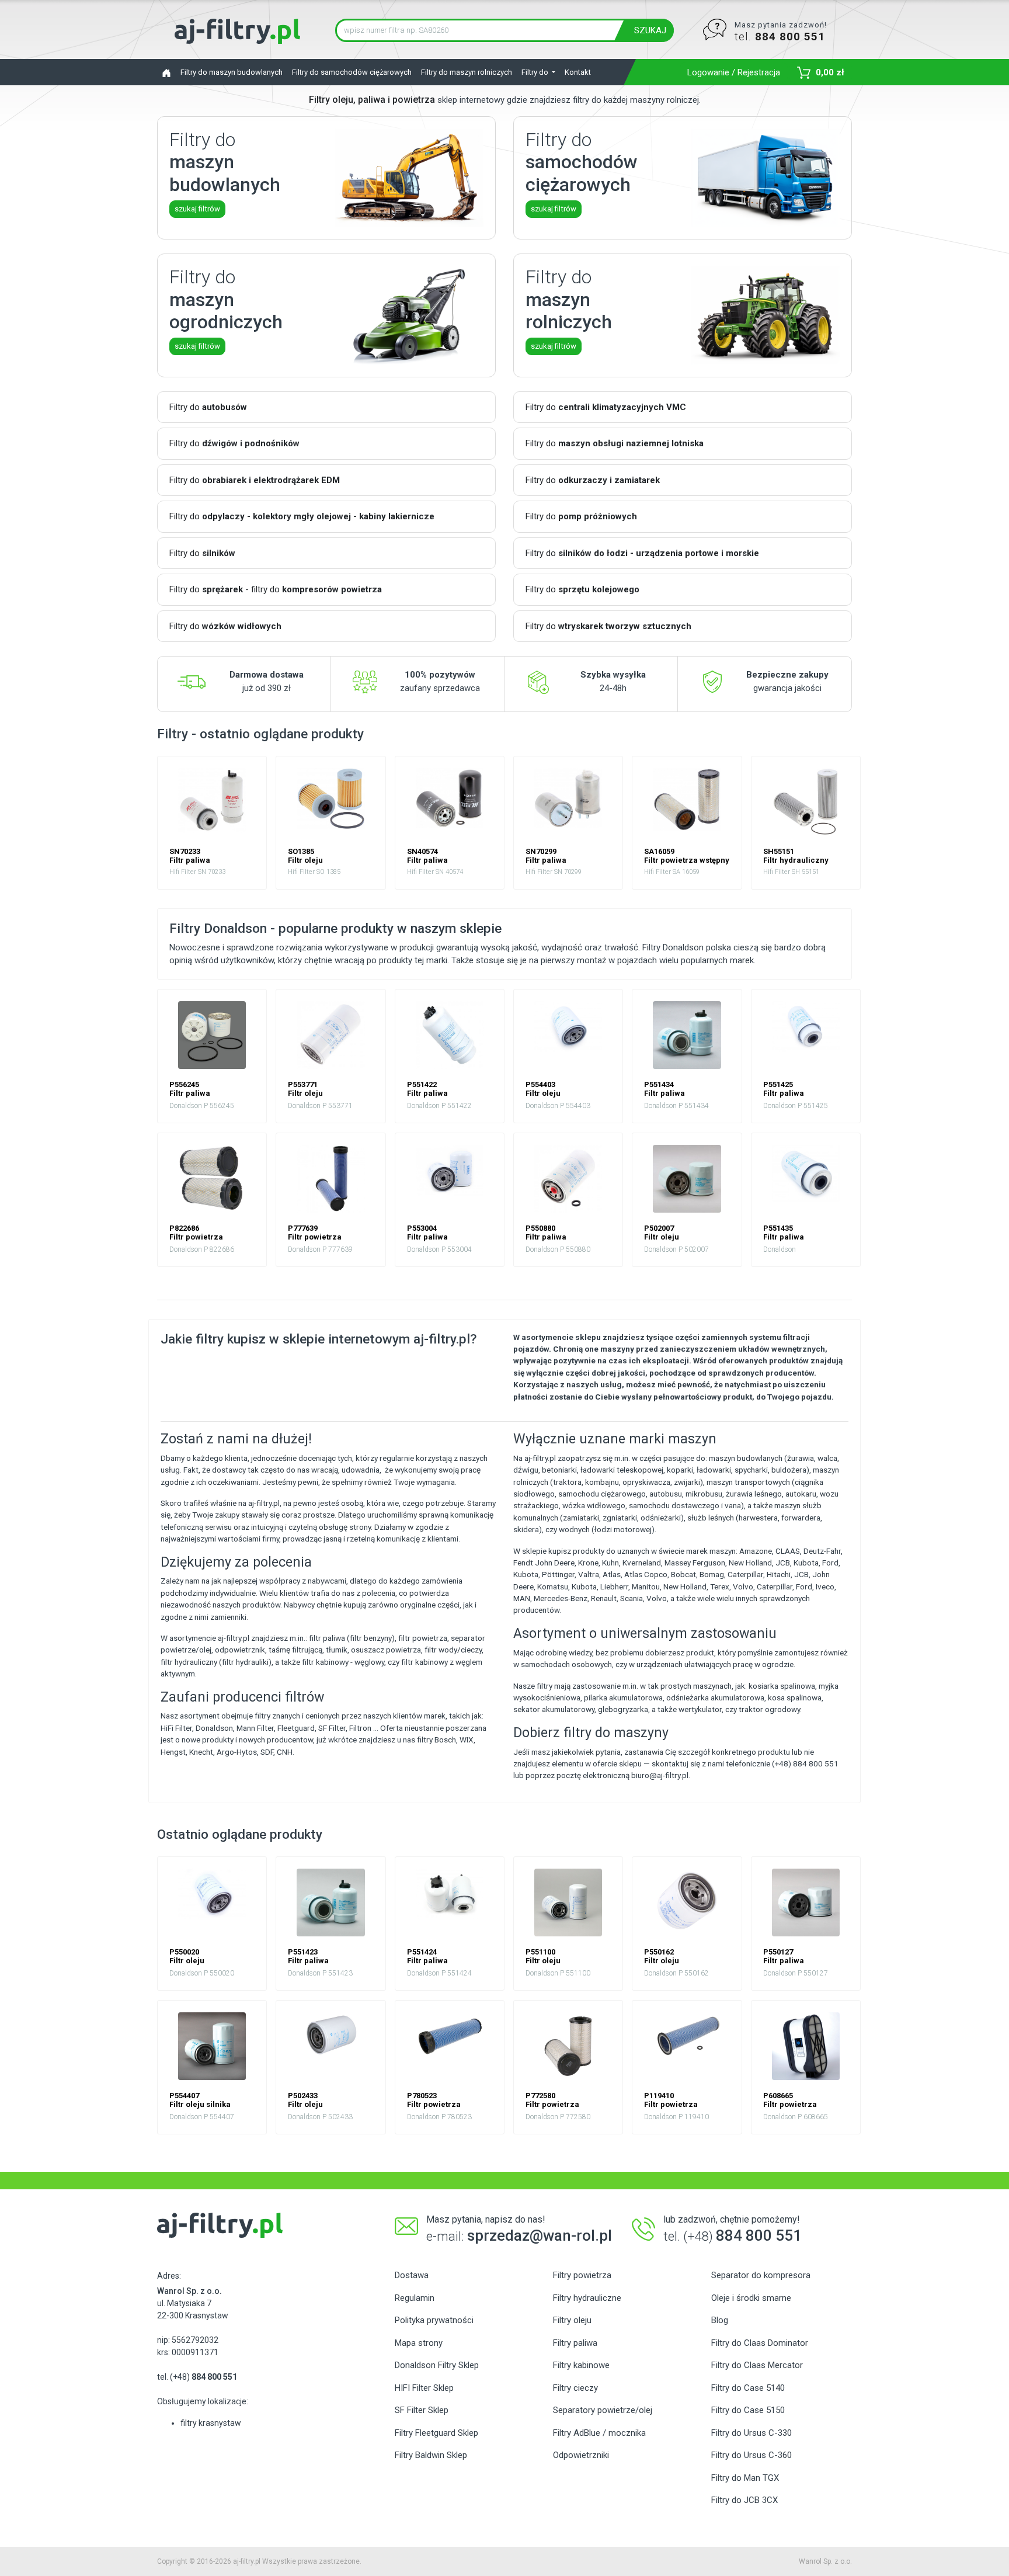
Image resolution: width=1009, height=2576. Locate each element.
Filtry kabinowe (581, 2365)
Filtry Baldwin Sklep (431, 2455)
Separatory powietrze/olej (603, 2410)
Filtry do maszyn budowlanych (232, 72)
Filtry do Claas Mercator (757, 2365)
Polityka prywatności (434, 2320)
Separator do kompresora (761, 2275)
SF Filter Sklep (422, 2410)
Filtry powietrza (582, 2275)
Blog (720, 2320)
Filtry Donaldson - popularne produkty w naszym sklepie (335, 928)
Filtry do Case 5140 (748, 2388)
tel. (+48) (197, 2377)
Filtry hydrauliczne (587, 2298)
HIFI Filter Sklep (424, 2388)
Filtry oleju (572, 2320)
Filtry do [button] (536, 72)
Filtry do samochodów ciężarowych (352, 72)
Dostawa (412, 2275)
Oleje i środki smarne (751, 2298)
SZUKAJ (650, 30)
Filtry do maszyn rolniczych (467, 72)
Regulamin (415, 2298)
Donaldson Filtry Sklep (437, 2365)
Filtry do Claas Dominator (760, 2343)
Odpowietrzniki (581, 2455)
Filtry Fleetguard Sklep (436, 2433)
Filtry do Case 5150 (748, 2410)
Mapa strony (419, 2343)
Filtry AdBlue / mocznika (599, 2433)
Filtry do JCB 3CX (744, 2500)
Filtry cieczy (575, 2388)
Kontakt (578, 72)
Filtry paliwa (575, 2343)
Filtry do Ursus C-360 (751, 2455)
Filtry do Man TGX (745, 2478)
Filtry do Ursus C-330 (751, 2433)
